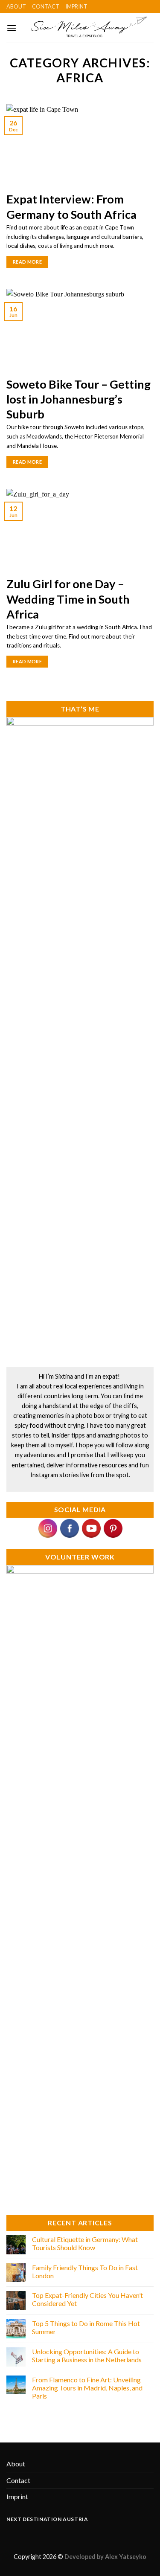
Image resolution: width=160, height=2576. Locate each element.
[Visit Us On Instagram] (48, 1527)
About (16, 6)
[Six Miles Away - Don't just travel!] (85, 28)
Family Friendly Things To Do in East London (85, 2271)
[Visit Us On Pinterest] (113, 1527)
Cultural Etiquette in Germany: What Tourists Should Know (85, 2243)
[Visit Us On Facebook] (69, 1527)
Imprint (76, 6)
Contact (46, 6)
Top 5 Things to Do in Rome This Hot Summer (86, 2327)
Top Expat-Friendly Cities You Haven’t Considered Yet (87, 2299)
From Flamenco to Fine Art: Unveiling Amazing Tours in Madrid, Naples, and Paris (87, 2388)
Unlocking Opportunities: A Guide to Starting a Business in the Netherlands (87, 2355)
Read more (27, 262)
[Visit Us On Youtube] (91, 1527)
